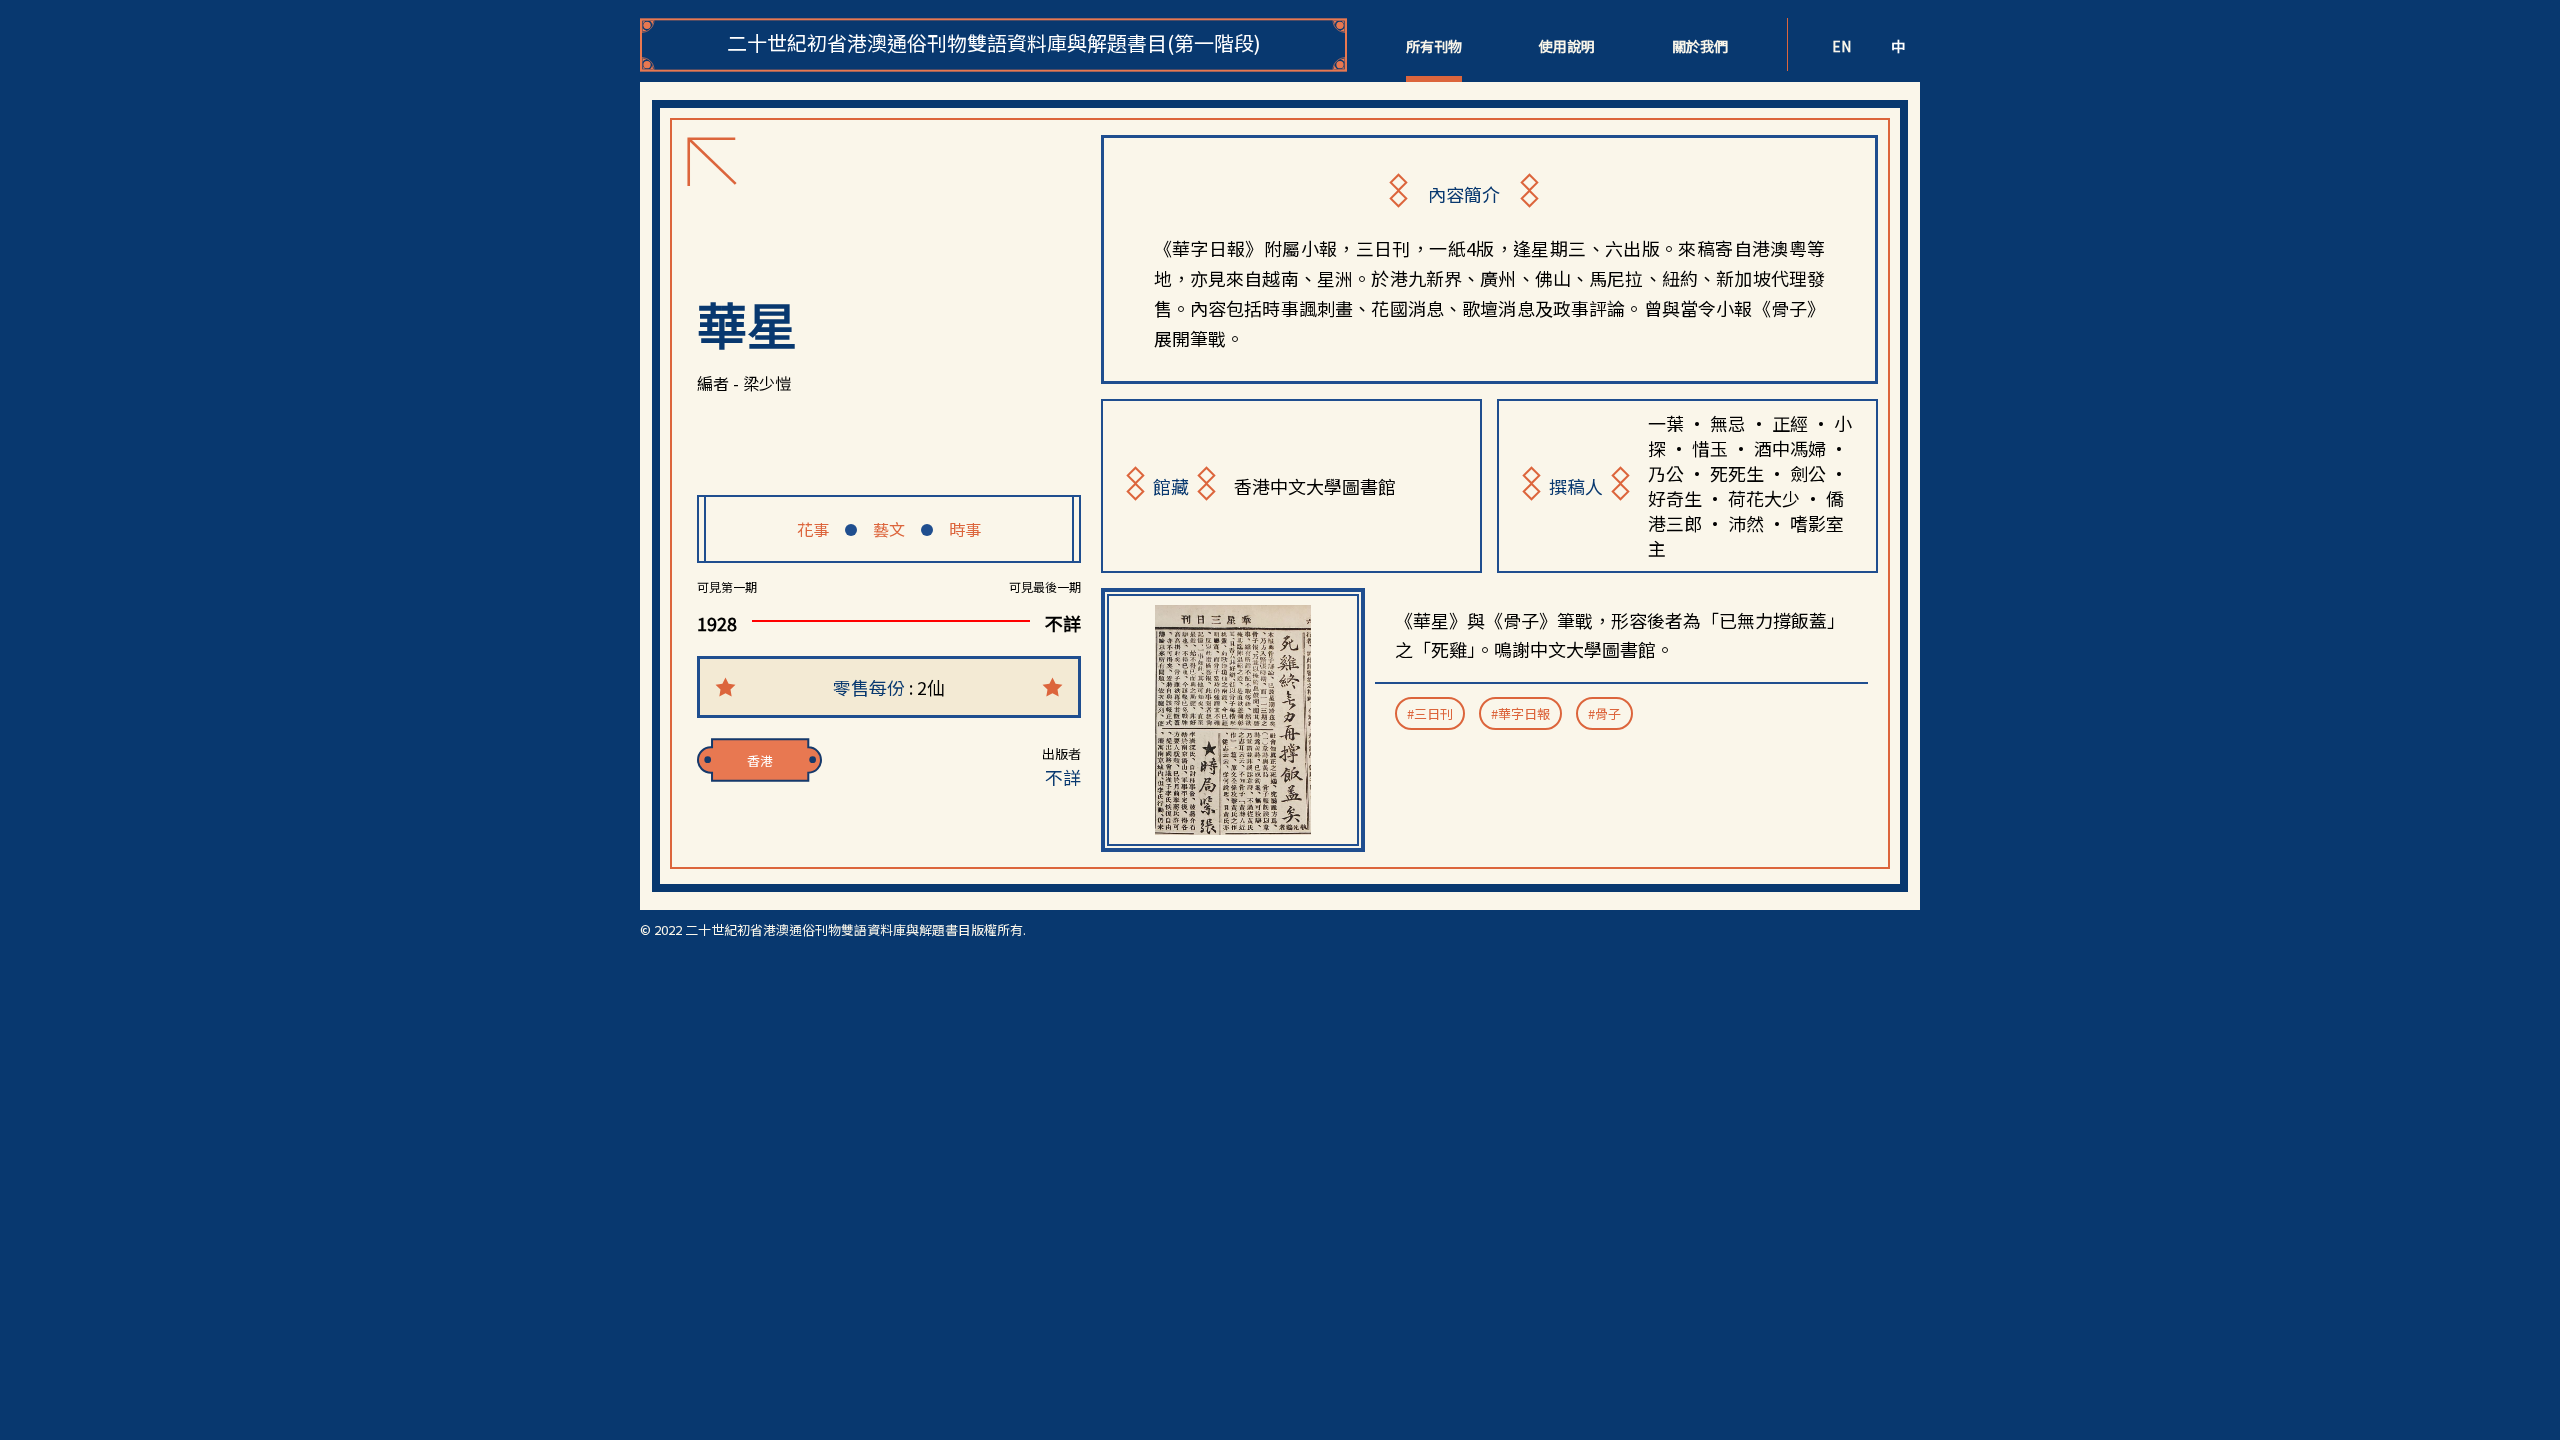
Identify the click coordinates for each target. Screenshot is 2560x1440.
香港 (760, 760)
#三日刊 (1430, 713)
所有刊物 (1434, 46)
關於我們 (1700, 46)
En (1841, 46)
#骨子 (1604, 713)
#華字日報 (1520, 713)
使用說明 (1567, 46)
